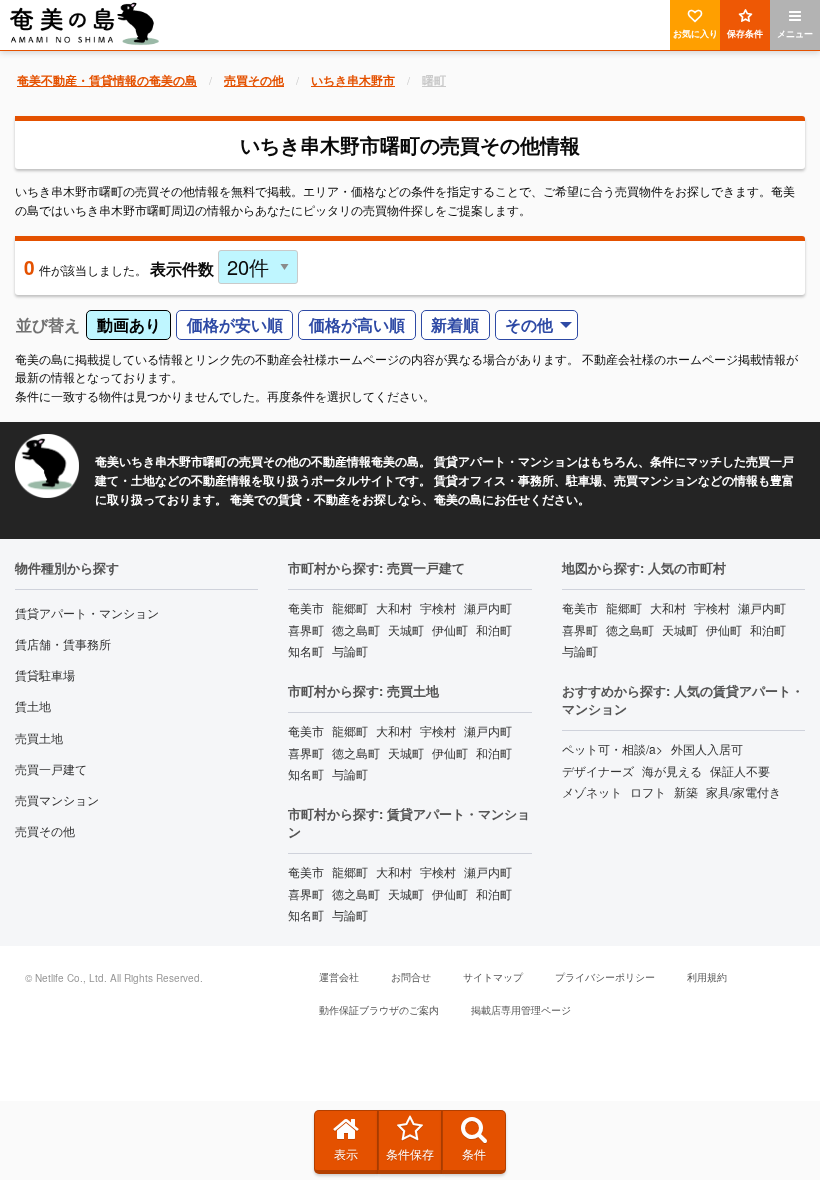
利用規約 (707, 977)
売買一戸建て (51, 768)
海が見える (672, 770)
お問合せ (411, 977)
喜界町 (306, 629)
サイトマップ (493, 977)
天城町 (406, 629)
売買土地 (39, 737)
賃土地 (33, 705)
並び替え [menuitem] (48, 324)
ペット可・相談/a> (612, 748)
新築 (686, 791)
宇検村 (438, 607)
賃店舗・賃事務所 (63, 643)
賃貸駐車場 (45, 674)
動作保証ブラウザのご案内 (379, 1010)
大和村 (394, 607)
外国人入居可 (707, 748)
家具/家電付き (743, 791)
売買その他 (45, 830)
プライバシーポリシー (605, 977)
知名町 (306, 650)
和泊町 (494, 629)
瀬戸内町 (488, 607)
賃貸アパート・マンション (87, 612)
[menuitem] (537, 325)
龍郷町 (350, 607)
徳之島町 (356, 629)
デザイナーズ (598, 770)
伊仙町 (450, 629)
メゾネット (592, 791)
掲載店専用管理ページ (521, 1010)
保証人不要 (740, 770)
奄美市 (306, 607)
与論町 (350, 650)
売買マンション (57, 799)
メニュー (795, 33)
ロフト (648, 791)
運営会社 (339, 977)
